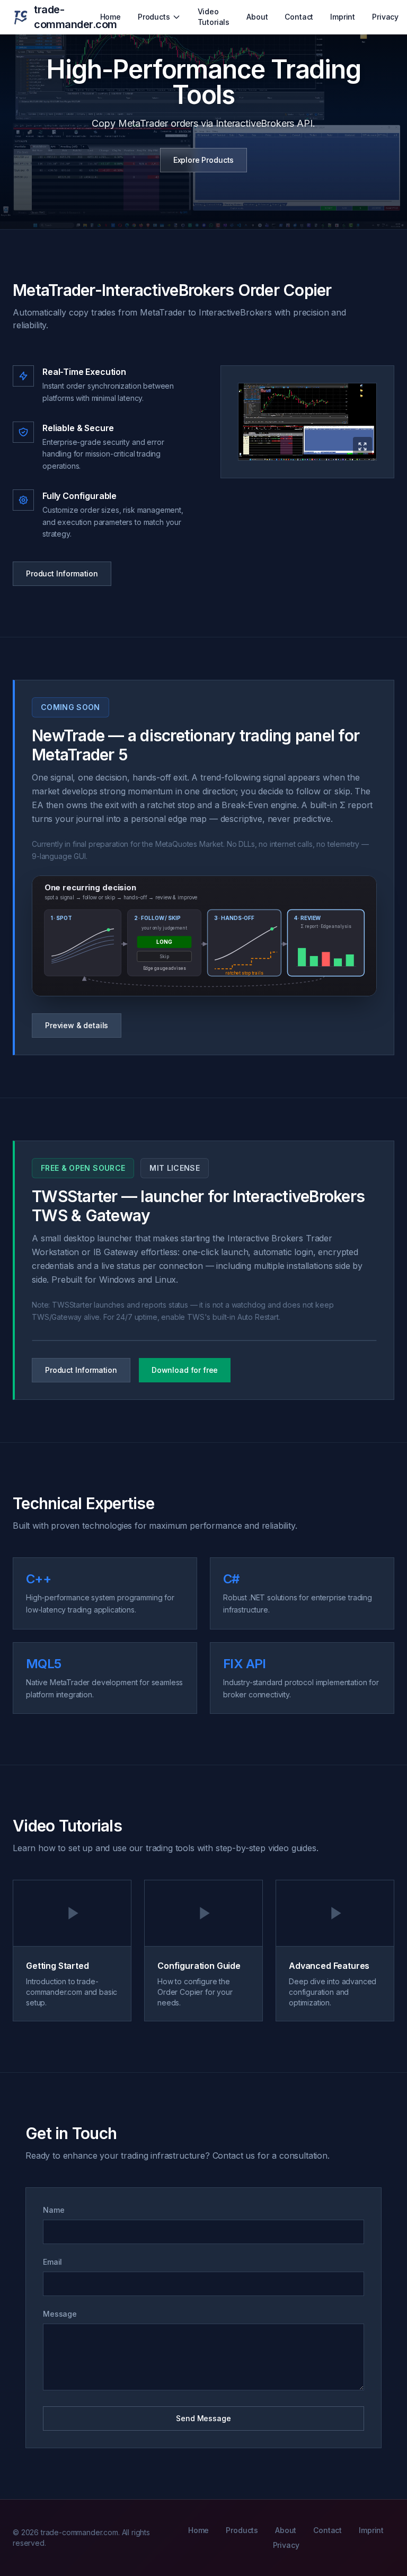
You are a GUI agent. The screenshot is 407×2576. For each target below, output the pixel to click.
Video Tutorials (214, 17)
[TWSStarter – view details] (204, 1340)
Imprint (343, 17)
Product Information (62, 573)
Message (60, 2314)
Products (154, 17)
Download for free (185, 1370)
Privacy (385, 17)
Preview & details (77, 1025)
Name (54, 2210)
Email (52, 2262)
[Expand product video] (307, 422)
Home (110, 17)
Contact (299, 17)
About (257, 17)
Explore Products (203, 160)
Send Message (203, 2418)
